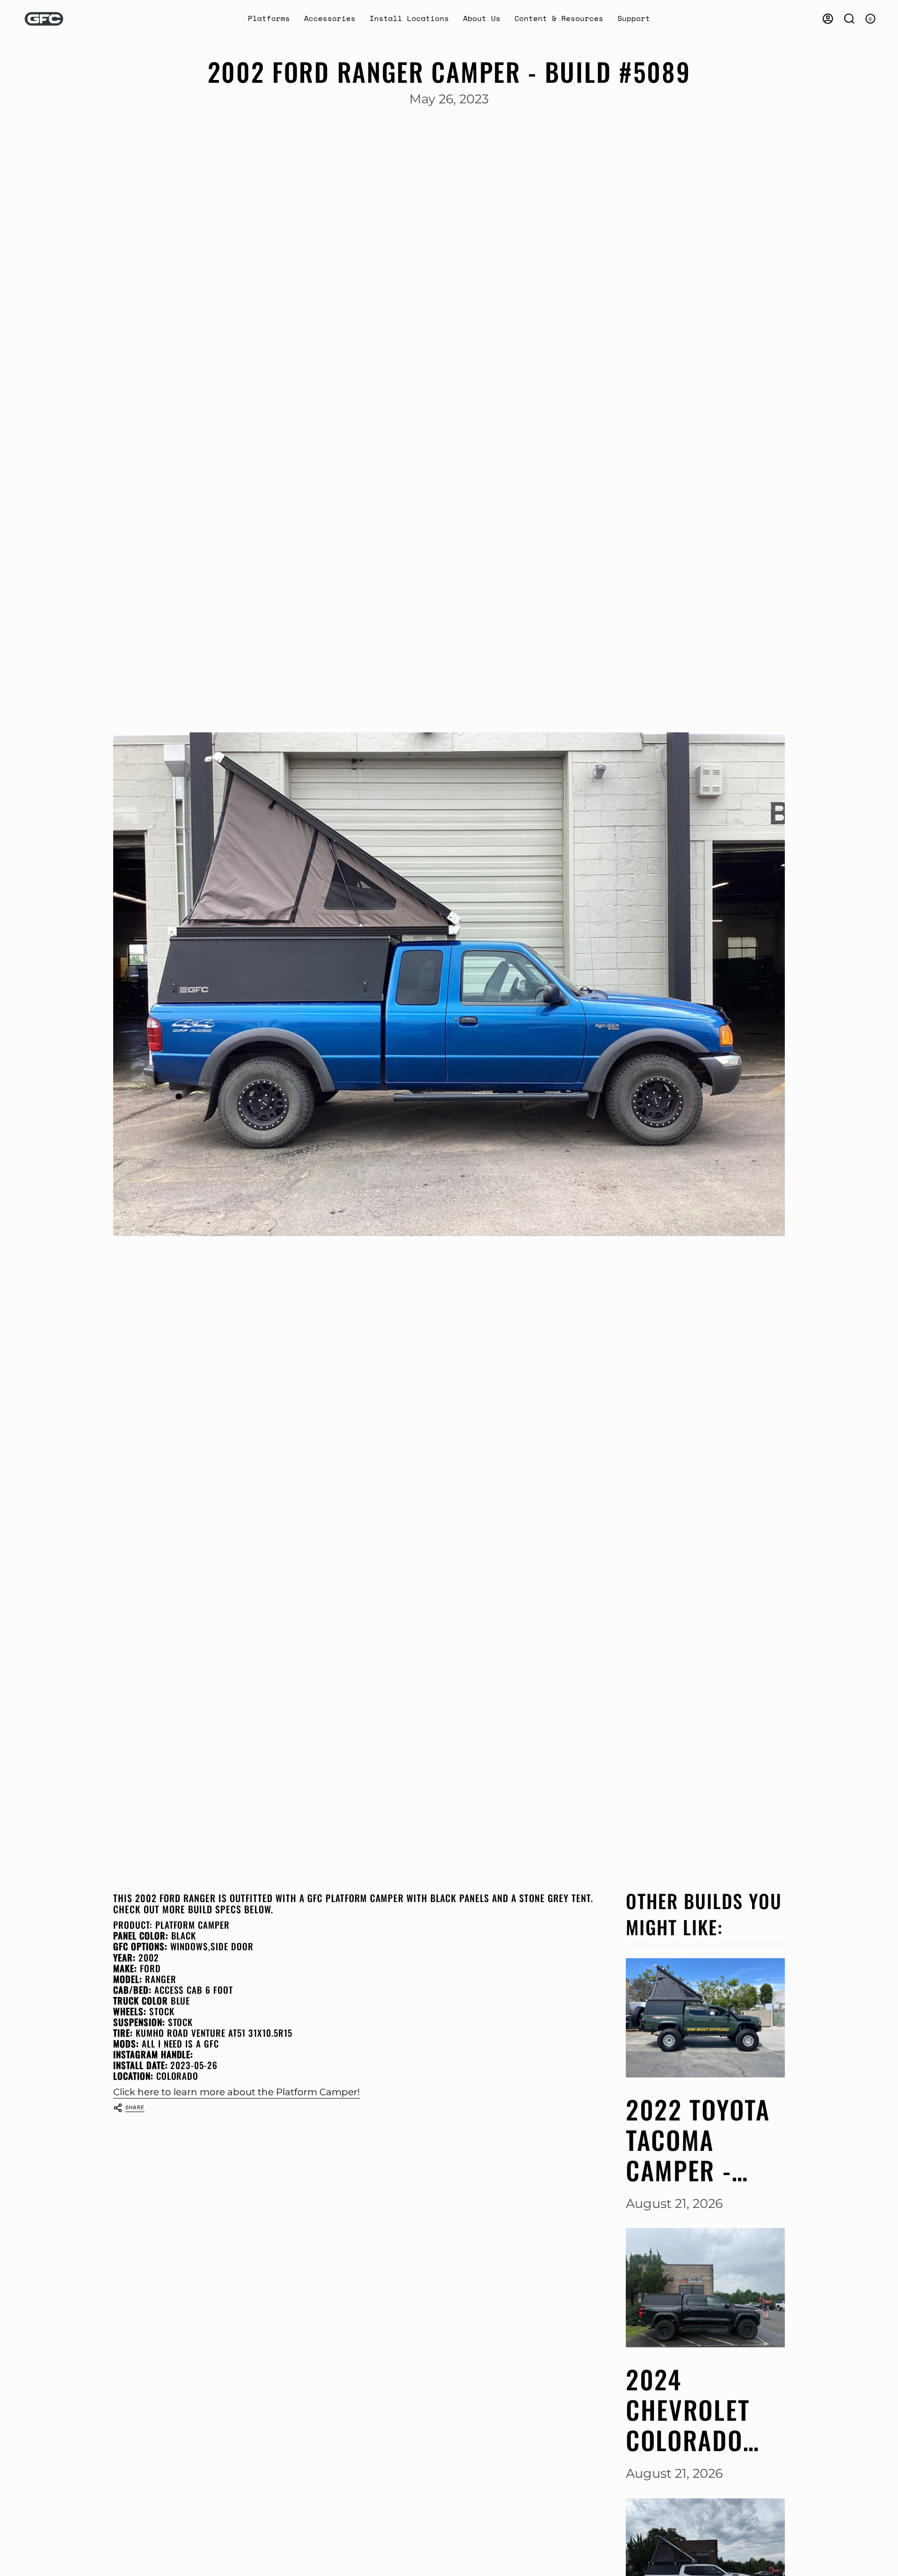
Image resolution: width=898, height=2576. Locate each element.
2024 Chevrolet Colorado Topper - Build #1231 (695, 2410)
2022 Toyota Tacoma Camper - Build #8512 (698, 2140)
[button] (269, 19)
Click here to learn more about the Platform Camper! (236, 2092)
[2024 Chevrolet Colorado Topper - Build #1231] (705, 2288)
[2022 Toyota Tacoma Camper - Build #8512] (705, 2018)
